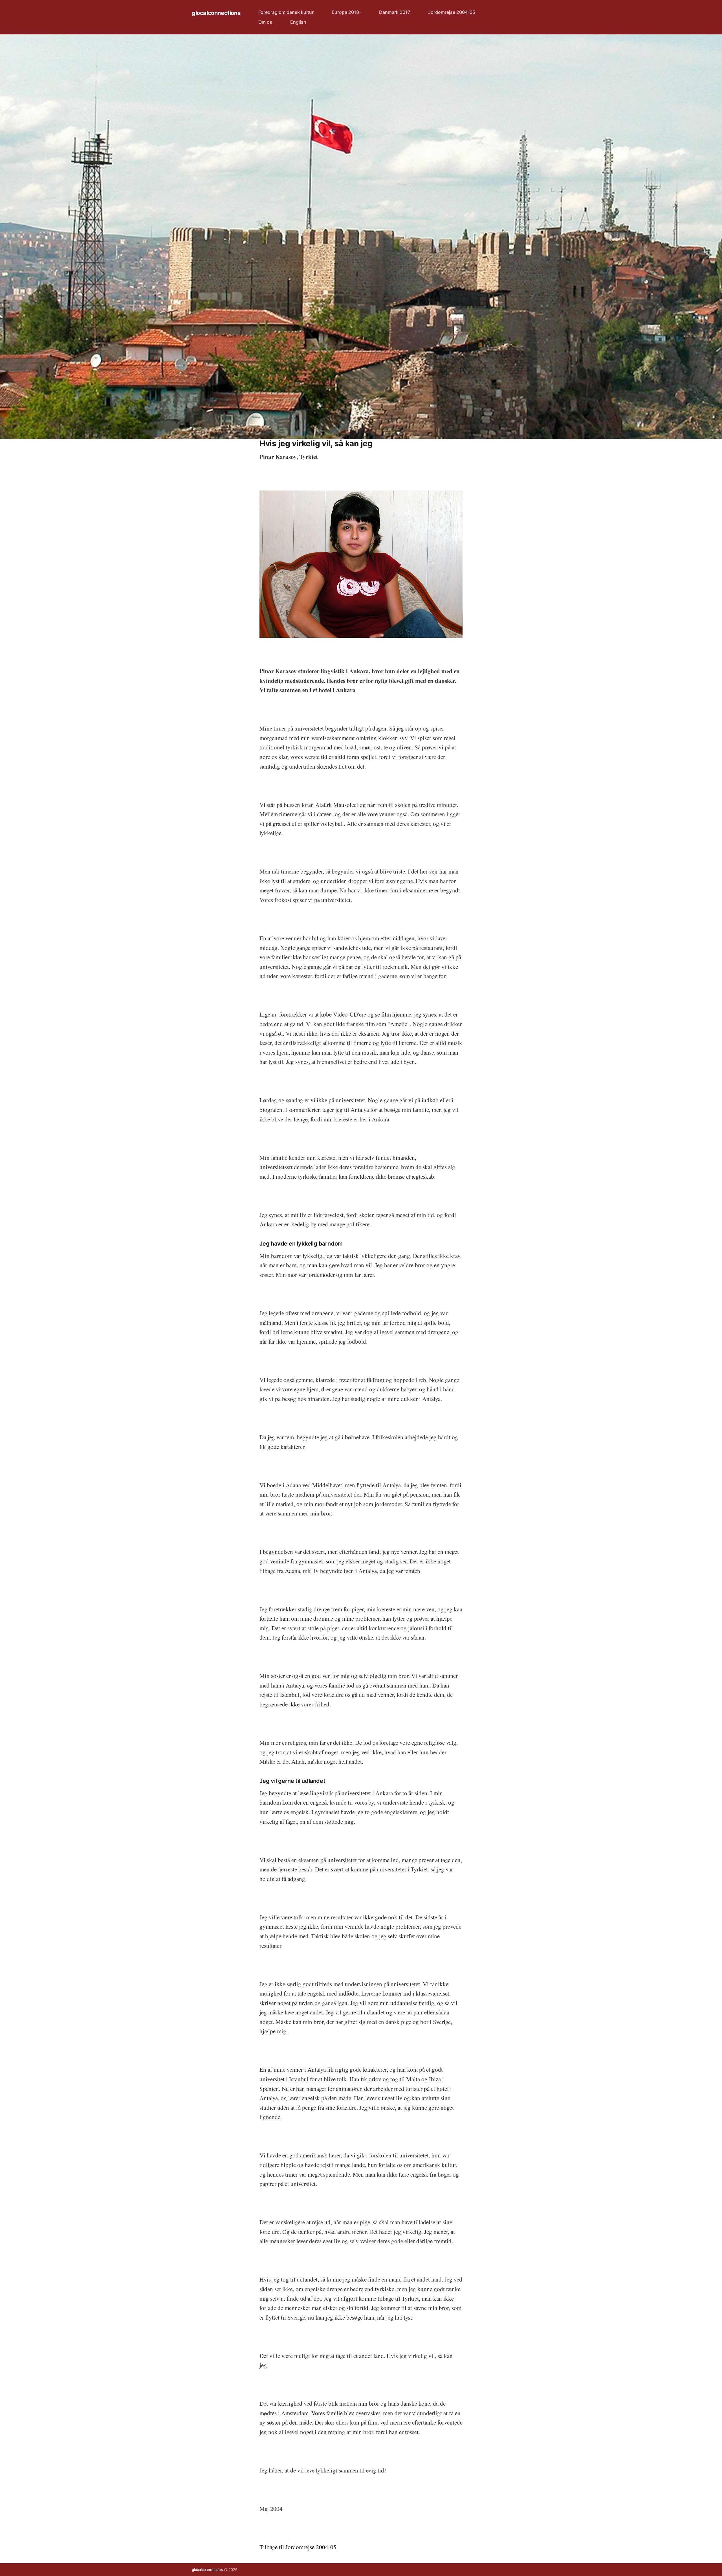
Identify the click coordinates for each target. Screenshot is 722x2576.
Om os (265, 22)
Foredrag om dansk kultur (286, 12)
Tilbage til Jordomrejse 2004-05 (298, 2547)
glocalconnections (216, 13)
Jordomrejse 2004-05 (452, 12)
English (298, 22)
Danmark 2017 (395, 12)
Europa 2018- (346, 12)
